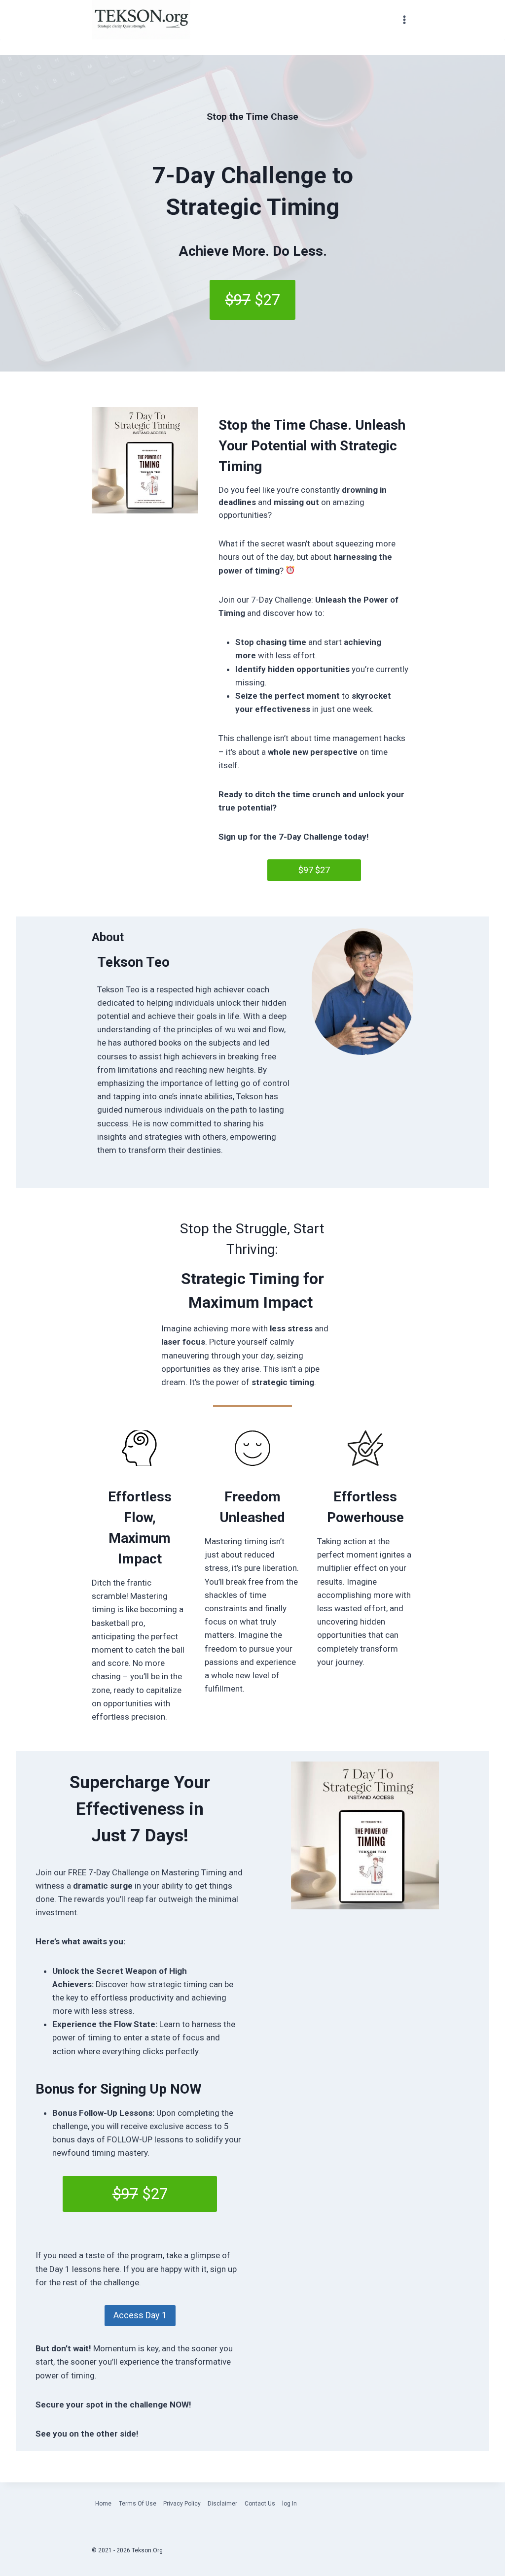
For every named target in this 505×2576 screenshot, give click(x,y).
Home (103, 2504)
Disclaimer (222, 2504)
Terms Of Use (138, 2504)
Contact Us (260, 2504)
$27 (314, 870)
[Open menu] (404, 20)
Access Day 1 (140, 2315)
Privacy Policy (182, 2504)
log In (289, 2504)
